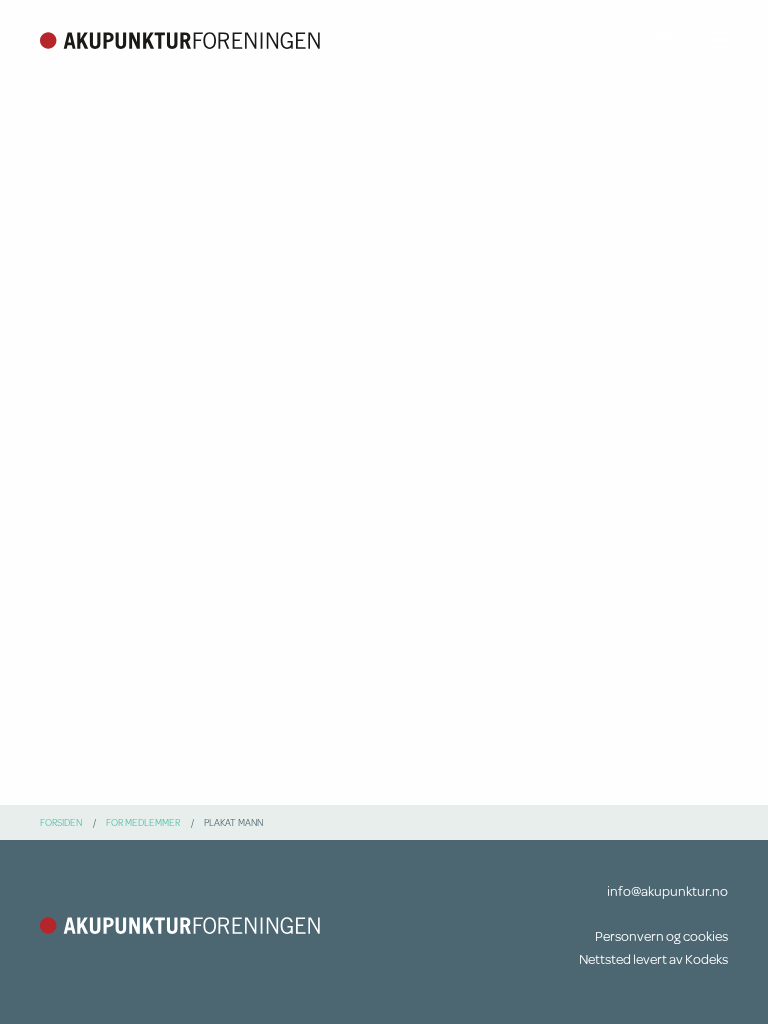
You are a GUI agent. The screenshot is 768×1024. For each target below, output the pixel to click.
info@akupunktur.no (667, 891)
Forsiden (61, 822)
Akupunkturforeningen (180, 40)
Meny (675, 39)
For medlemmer (143, 822)
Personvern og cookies (661, 936)
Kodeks (706, 959)
